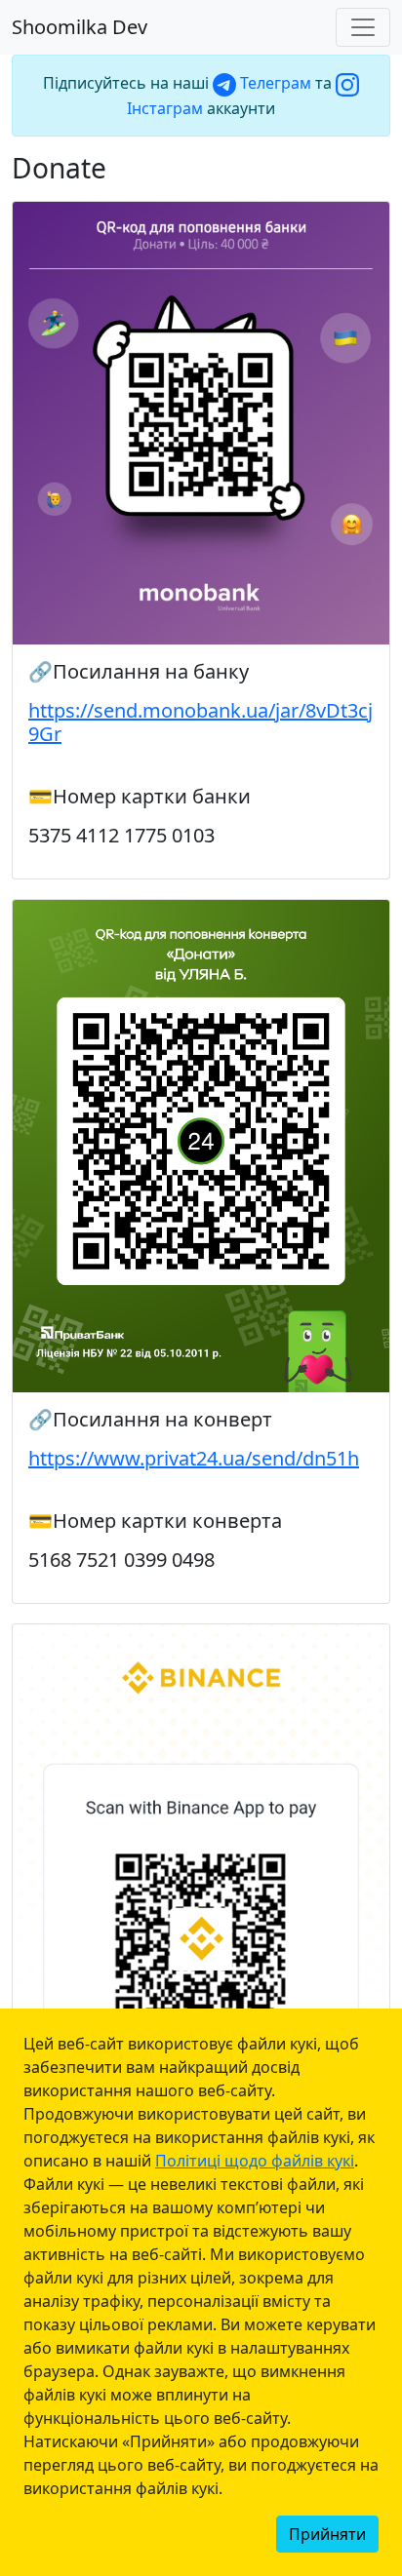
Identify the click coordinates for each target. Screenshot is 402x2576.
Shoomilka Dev (80, 27)
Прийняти (327, 2534)
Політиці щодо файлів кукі (255, 2161)
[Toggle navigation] (363, 27)
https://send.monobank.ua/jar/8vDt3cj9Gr (201, 722)
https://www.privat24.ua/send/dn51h (194, 1458)
